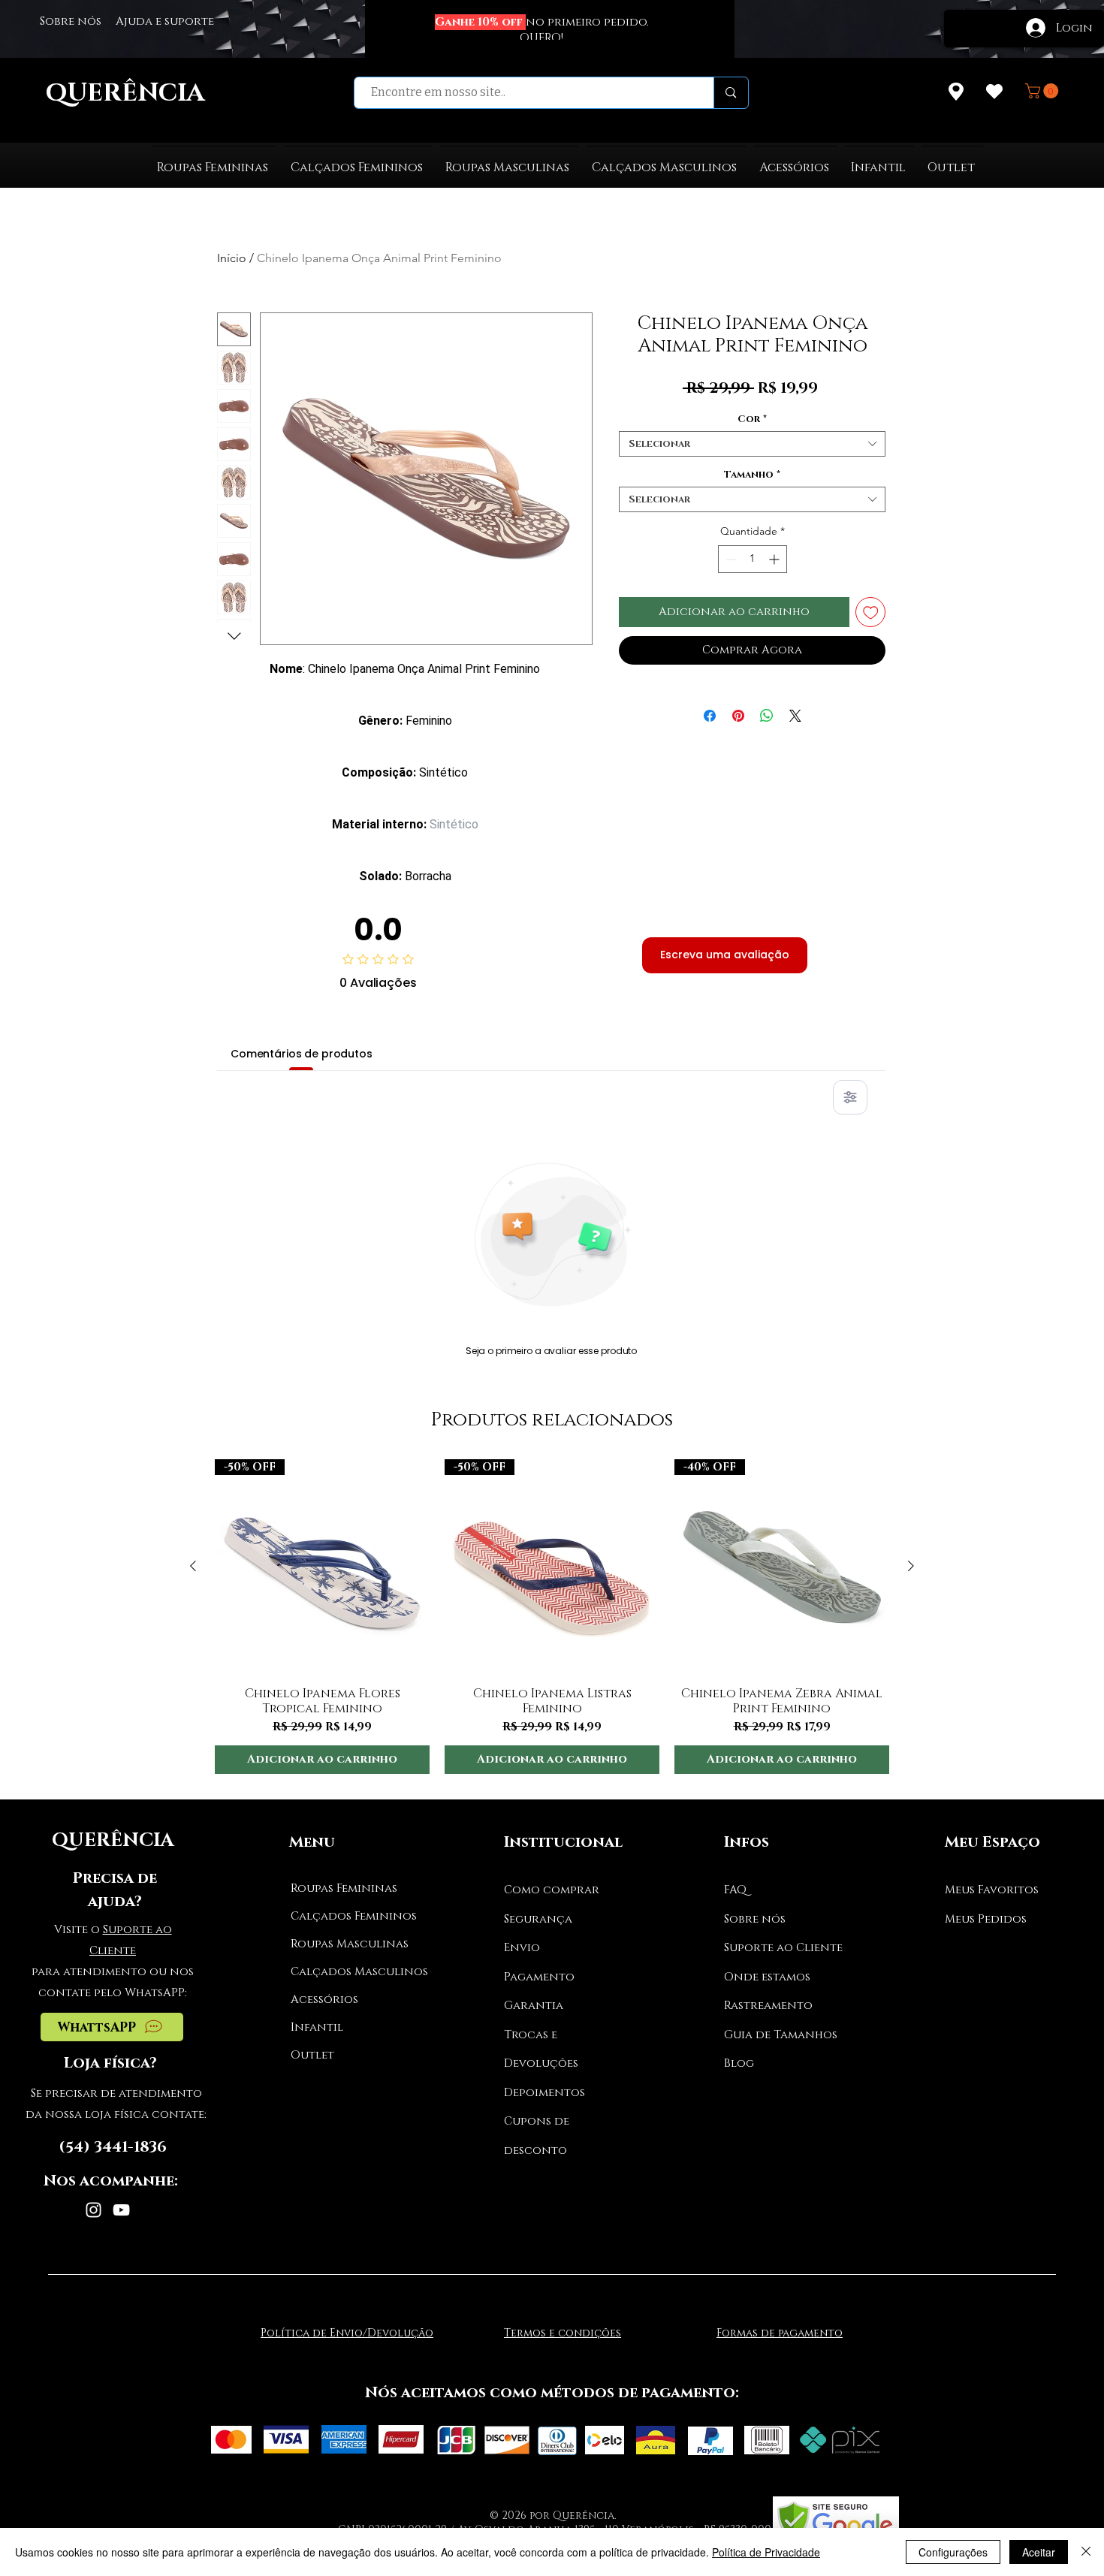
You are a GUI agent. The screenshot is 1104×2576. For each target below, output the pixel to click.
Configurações (953, 2552)
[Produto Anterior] (193, 1566)
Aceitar (1039, 2552)
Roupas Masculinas (347, 1944)
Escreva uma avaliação (725, 955)
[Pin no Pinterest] (738, 716)
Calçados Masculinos (347, 1972)
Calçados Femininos (347, 1916)
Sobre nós (755, 1919)
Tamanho (752, 475)
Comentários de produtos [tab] (302, 1054)
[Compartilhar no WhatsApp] (767, 716)
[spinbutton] (753, 559)
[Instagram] (94, 2210)
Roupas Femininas (344, 1888)
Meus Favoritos (992, 1890)
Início (232, 258)
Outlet (312, 2055)
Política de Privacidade (766, 2552)
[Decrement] (730, 559)
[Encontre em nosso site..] (730, 93)
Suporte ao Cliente (783, 1948)
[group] (552, 1617)
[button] (1044, 91)
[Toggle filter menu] (850, 1097)
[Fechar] (1086, 2552)
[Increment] (775, 559)
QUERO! (541, 38)
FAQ (735, 1890)
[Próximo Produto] (911, 1566)
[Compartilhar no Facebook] (710, 716)
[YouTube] (121, 2210)
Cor (752, 419)
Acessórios (324, 2000)
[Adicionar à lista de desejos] (871, 612)
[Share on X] (795, 716)
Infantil (317, 2027)
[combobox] (752, 444)
